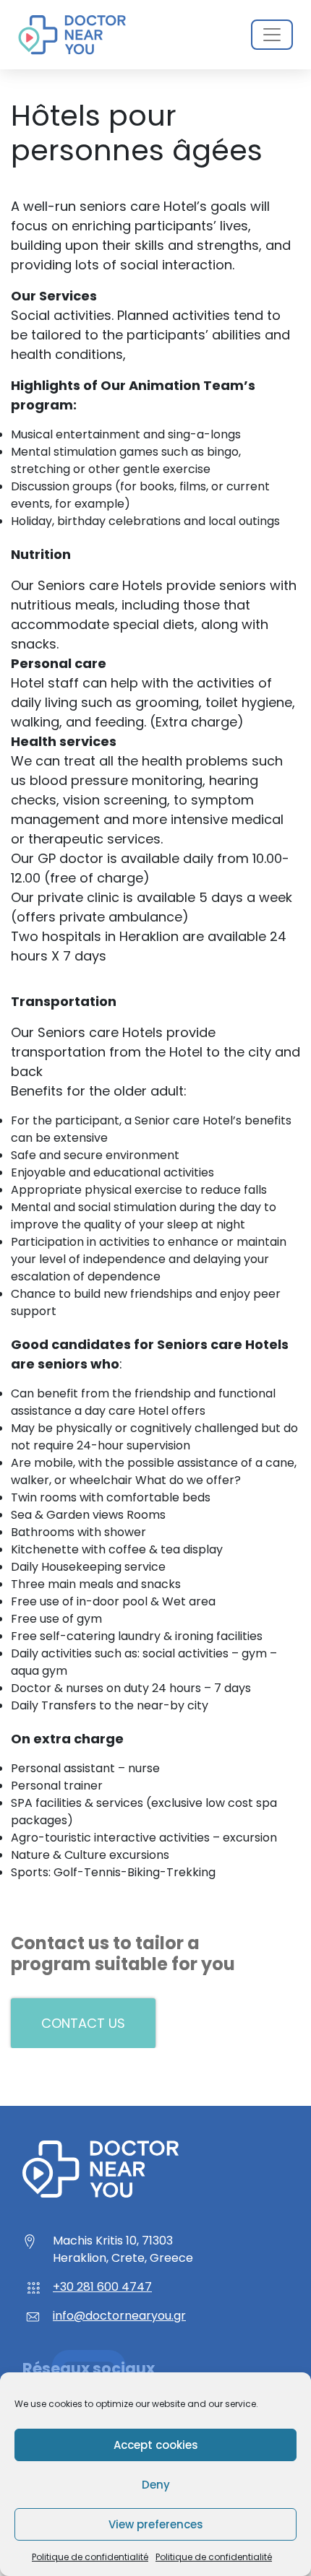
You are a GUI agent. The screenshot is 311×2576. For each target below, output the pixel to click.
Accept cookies (156, 2445)
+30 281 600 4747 (102, 2287)
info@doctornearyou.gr (119, 2316)
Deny (156, 2485)
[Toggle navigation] (272, 35)
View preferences (156, 2524)
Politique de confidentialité (90, 2557)
